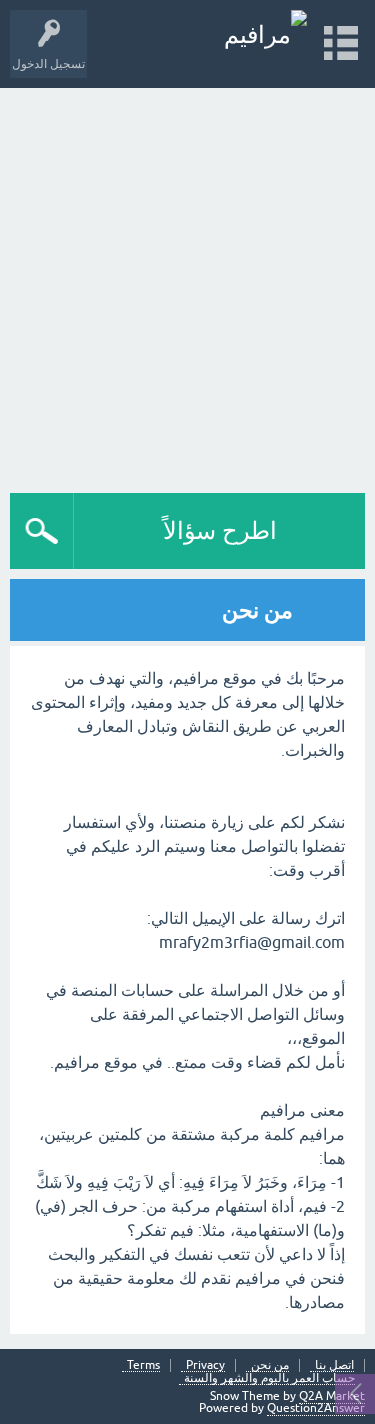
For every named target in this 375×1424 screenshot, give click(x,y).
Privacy (205, 1365)
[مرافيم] (265, 34)
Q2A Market (332, 1396)
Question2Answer (316, 1408)
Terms (143, 1365)
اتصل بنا (334, 1365)
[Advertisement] (187, 285)
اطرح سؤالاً (220, 530)
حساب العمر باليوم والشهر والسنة (269, 1378)
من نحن (270, 1365)
